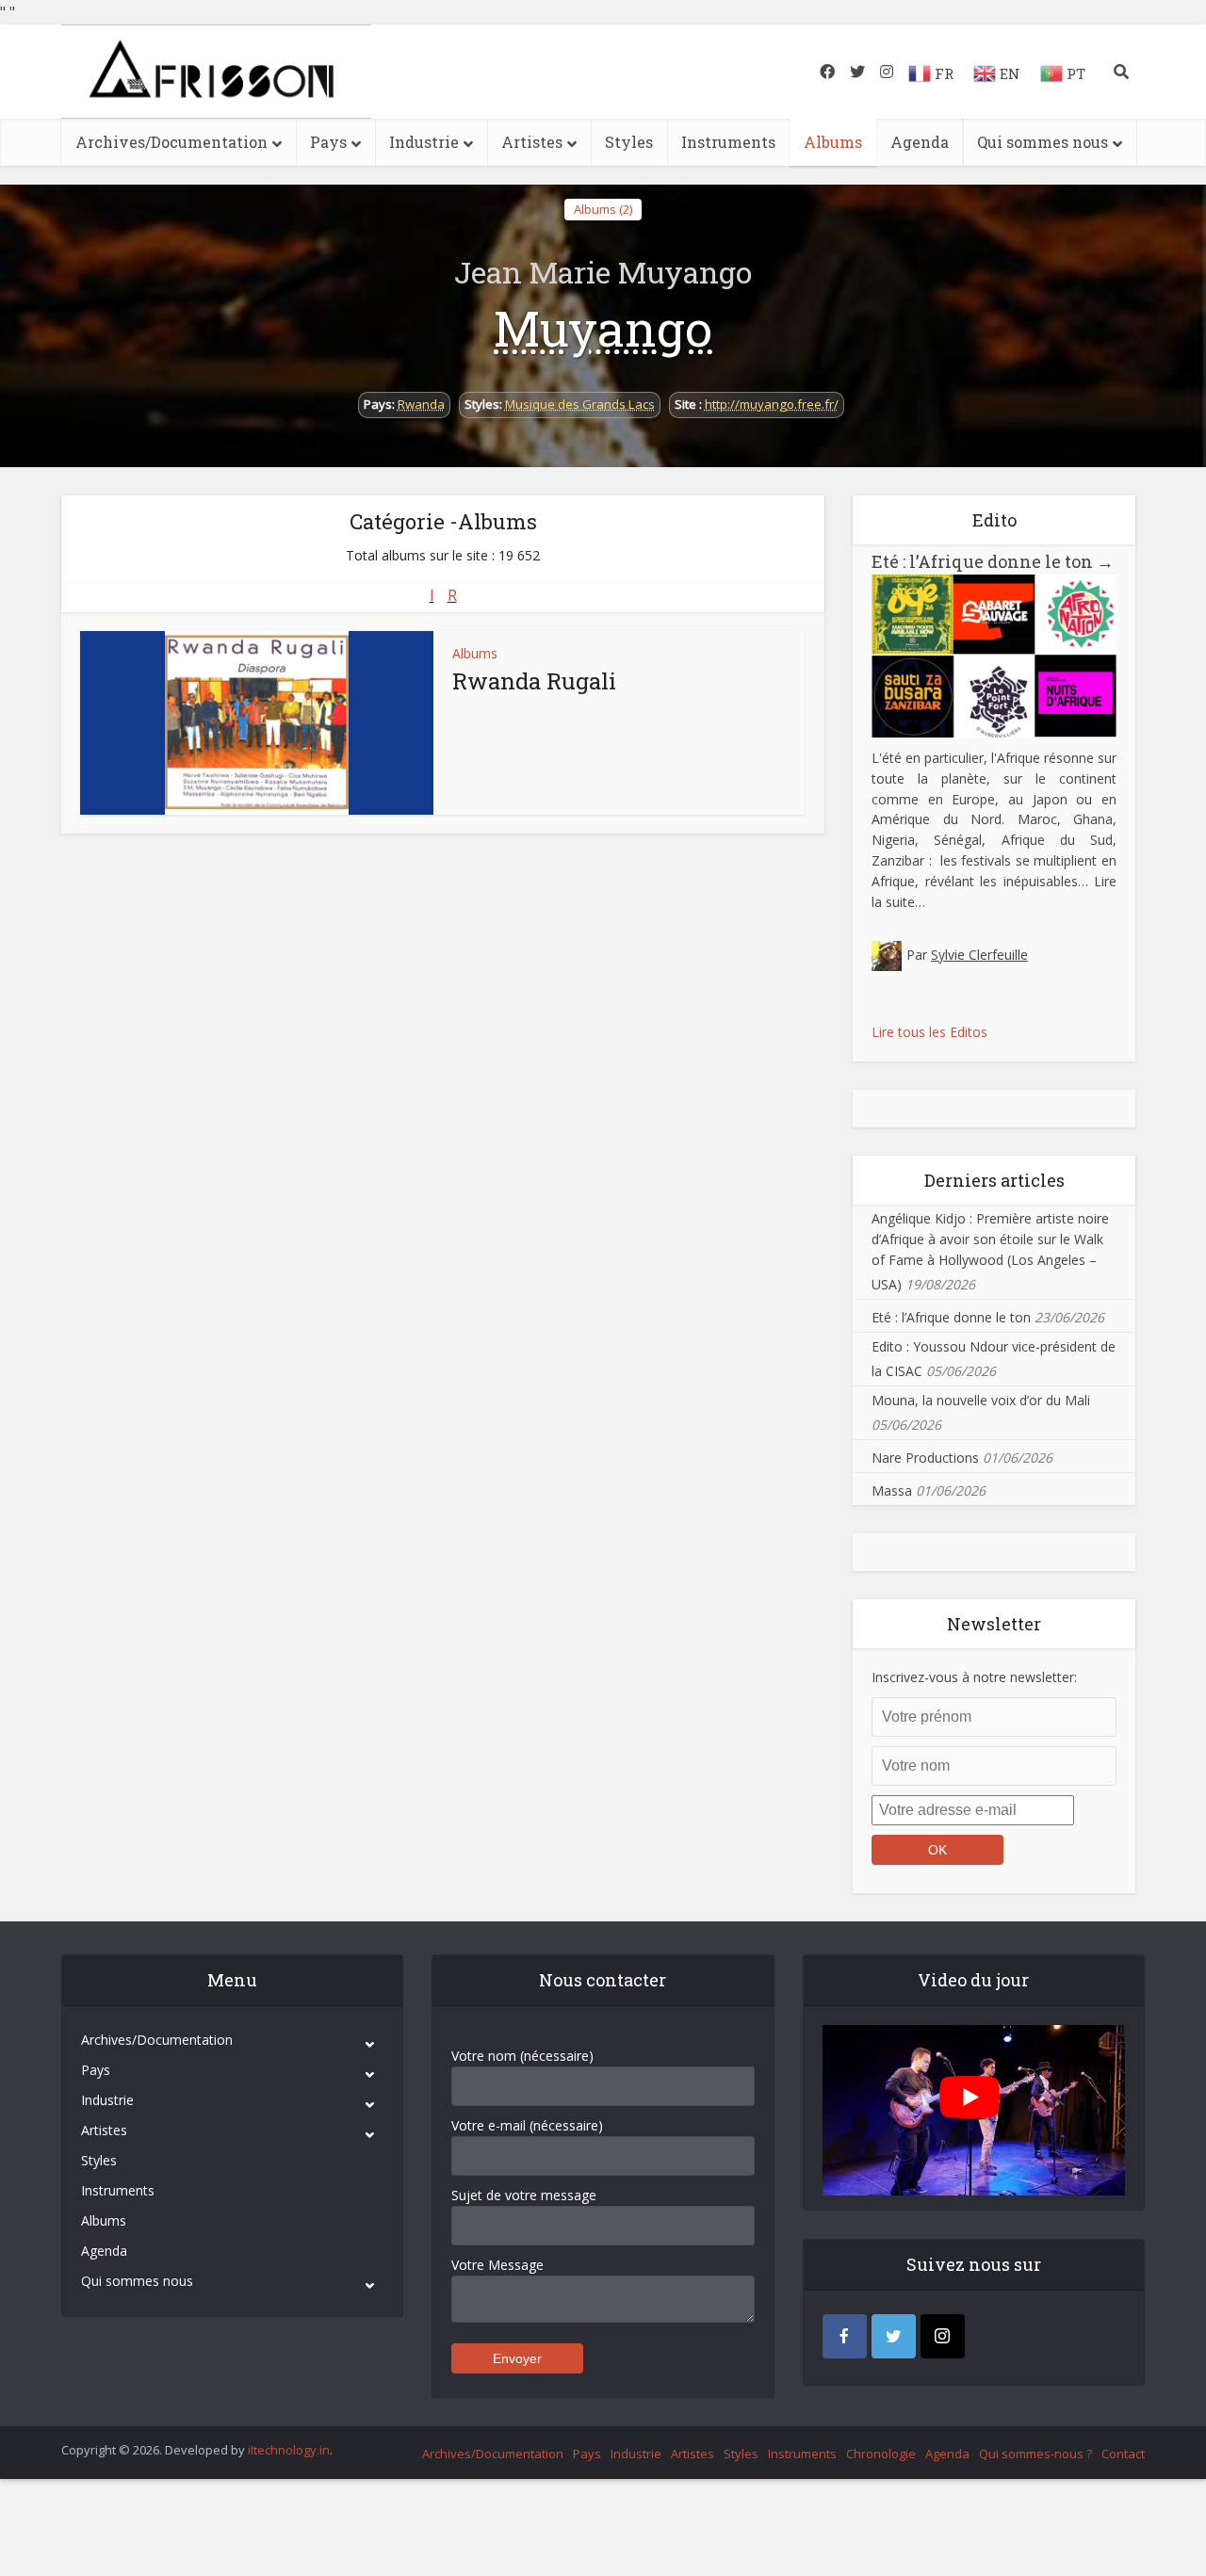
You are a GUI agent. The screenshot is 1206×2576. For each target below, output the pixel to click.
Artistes (532, 142)
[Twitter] (894, 2336)
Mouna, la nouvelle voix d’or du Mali (981, 1400)
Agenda (920, 142)
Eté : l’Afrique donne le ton (993, 561)
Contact (1123, 2454)
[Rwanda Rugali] (257, 723)
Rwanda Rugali (534, 681)
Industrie (424, 142)
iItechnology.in (289, 2450)
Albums (833, 142)
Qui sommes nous (1043, 142)
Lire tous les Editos (929, 1032)
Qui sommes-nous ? (1035, 2454)
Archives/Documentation (171, 142)
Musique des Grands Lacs (580, 404)
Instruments (728, 142)
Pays (328, 142)
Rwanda (421, 404)
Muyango (603, 328)
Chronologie (881, 2454)
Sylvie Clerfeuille (979, 955)
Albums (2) (603, 209)
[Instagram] (943, 2336)
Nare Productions (925, 1458)
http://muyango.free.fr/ (772, 404)
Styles (629, 142)
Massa (892, 1491)
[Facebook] (845, 2336)
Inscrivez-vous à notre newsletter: (974, 1677)
